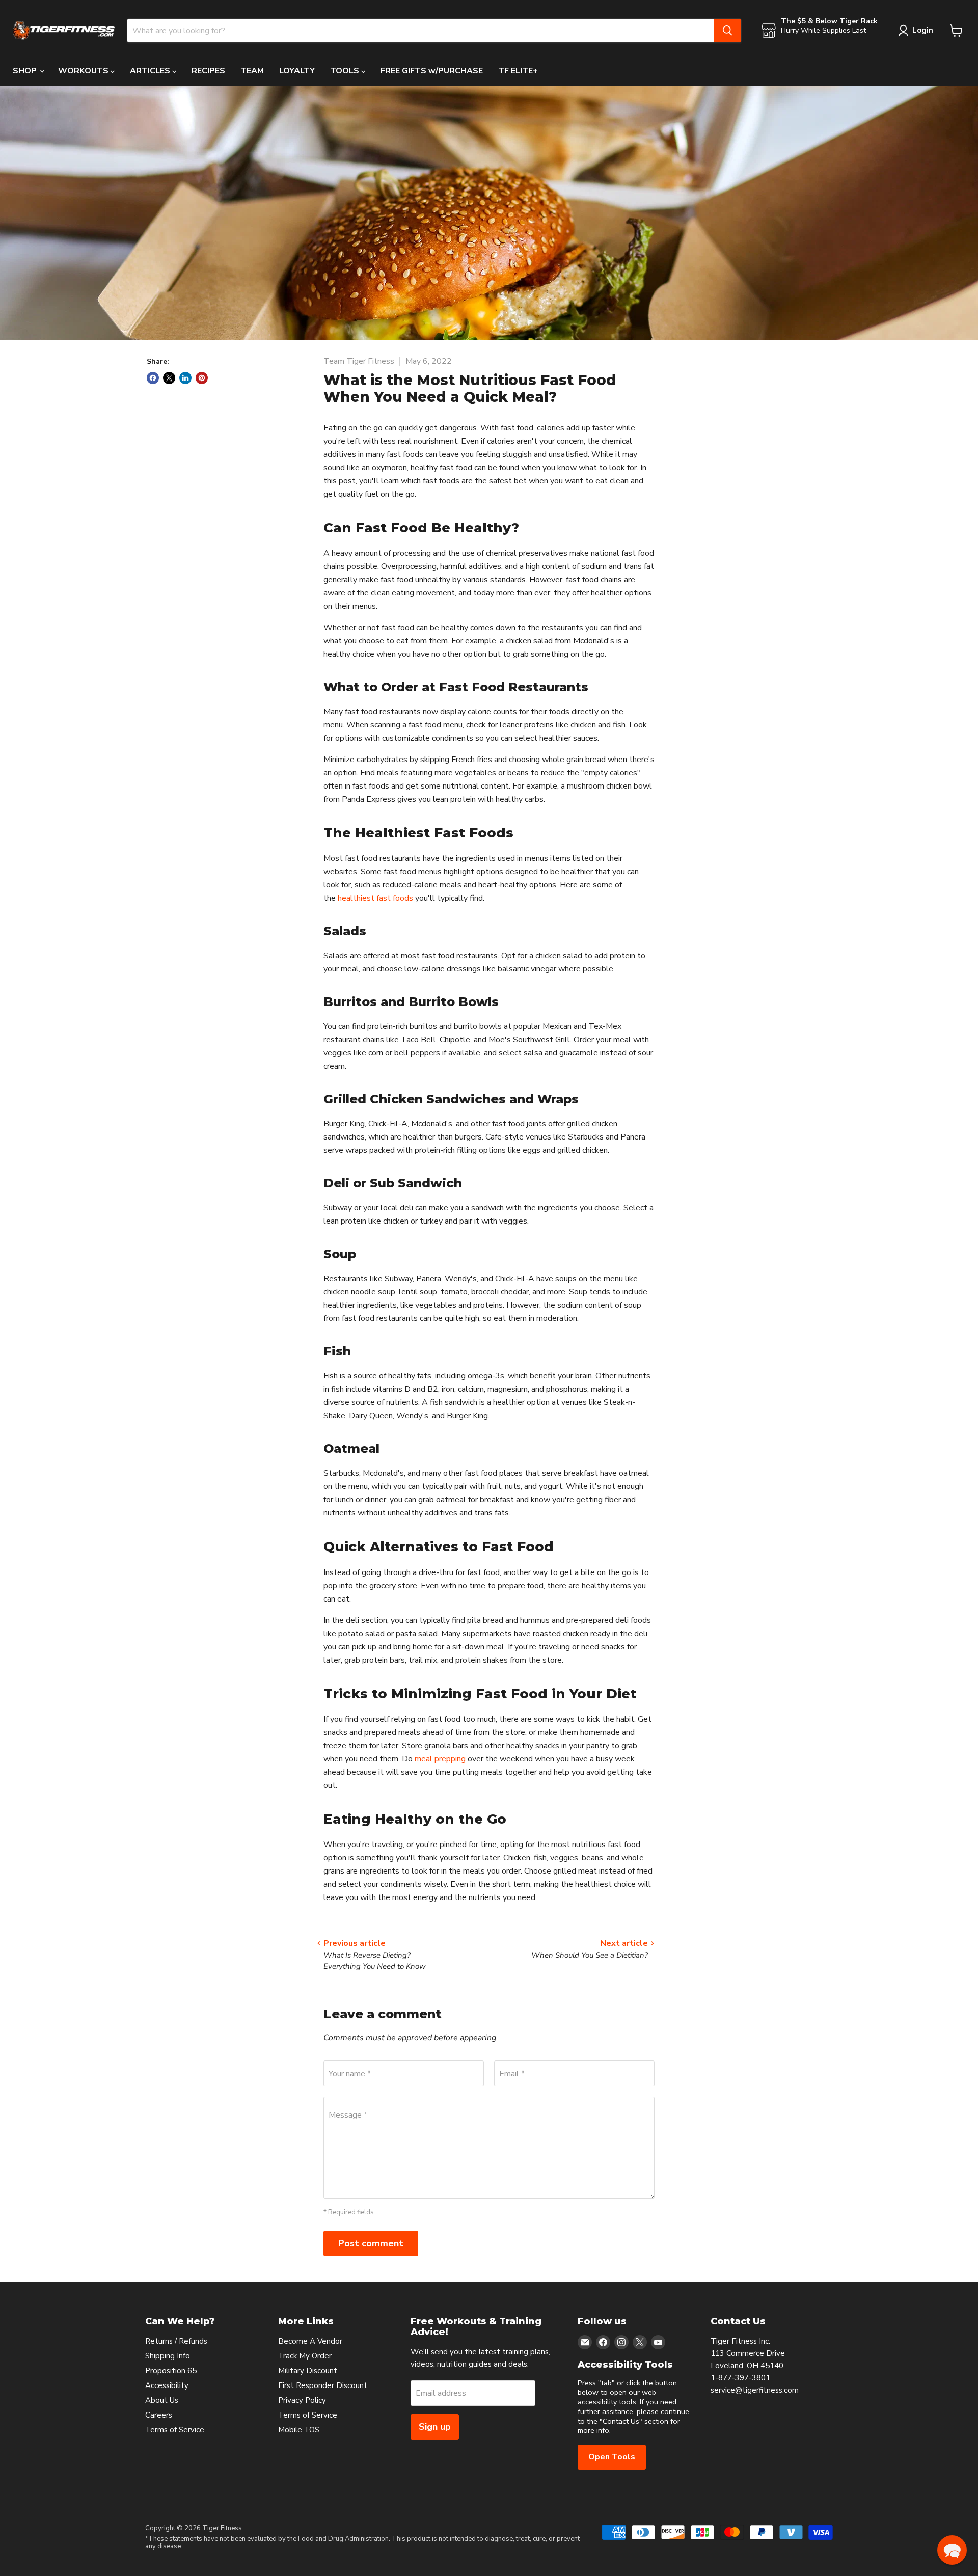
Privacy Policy (302, 2400)
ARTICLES (151, 71)
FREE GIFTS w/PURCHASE (432, 71)
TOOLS (346, 71)
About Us (162, 2400)
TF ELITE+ (518, 71)
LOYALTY (297, 71)
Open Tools (612, 2457)
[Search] (727, 31)
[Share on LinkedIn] (185, 378)
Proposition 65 (171, 2371)
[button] (952, 2550)
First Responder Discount (323, 2385)
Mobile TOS (299, 2430)
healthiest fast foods (375, 898)
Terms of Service (175, 2430)
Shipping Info (168, 2356)
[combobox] (420, 31)
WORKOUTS (84, 71)
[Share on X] (169, 378)
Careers (159, 2415)
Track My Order (305, 2356)
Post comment (371, 2243)
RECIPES (208, 71)
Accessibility (167, 2385)
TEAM (252, 71)
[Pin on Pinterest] (202, 378)
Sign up (435, 2427)
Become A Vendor (310, 2341)
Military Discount (308, 2371)
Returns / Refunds (176, 2341)
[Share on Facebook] (153, 378)
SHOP (26, 71)
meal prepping (440, 1759)
